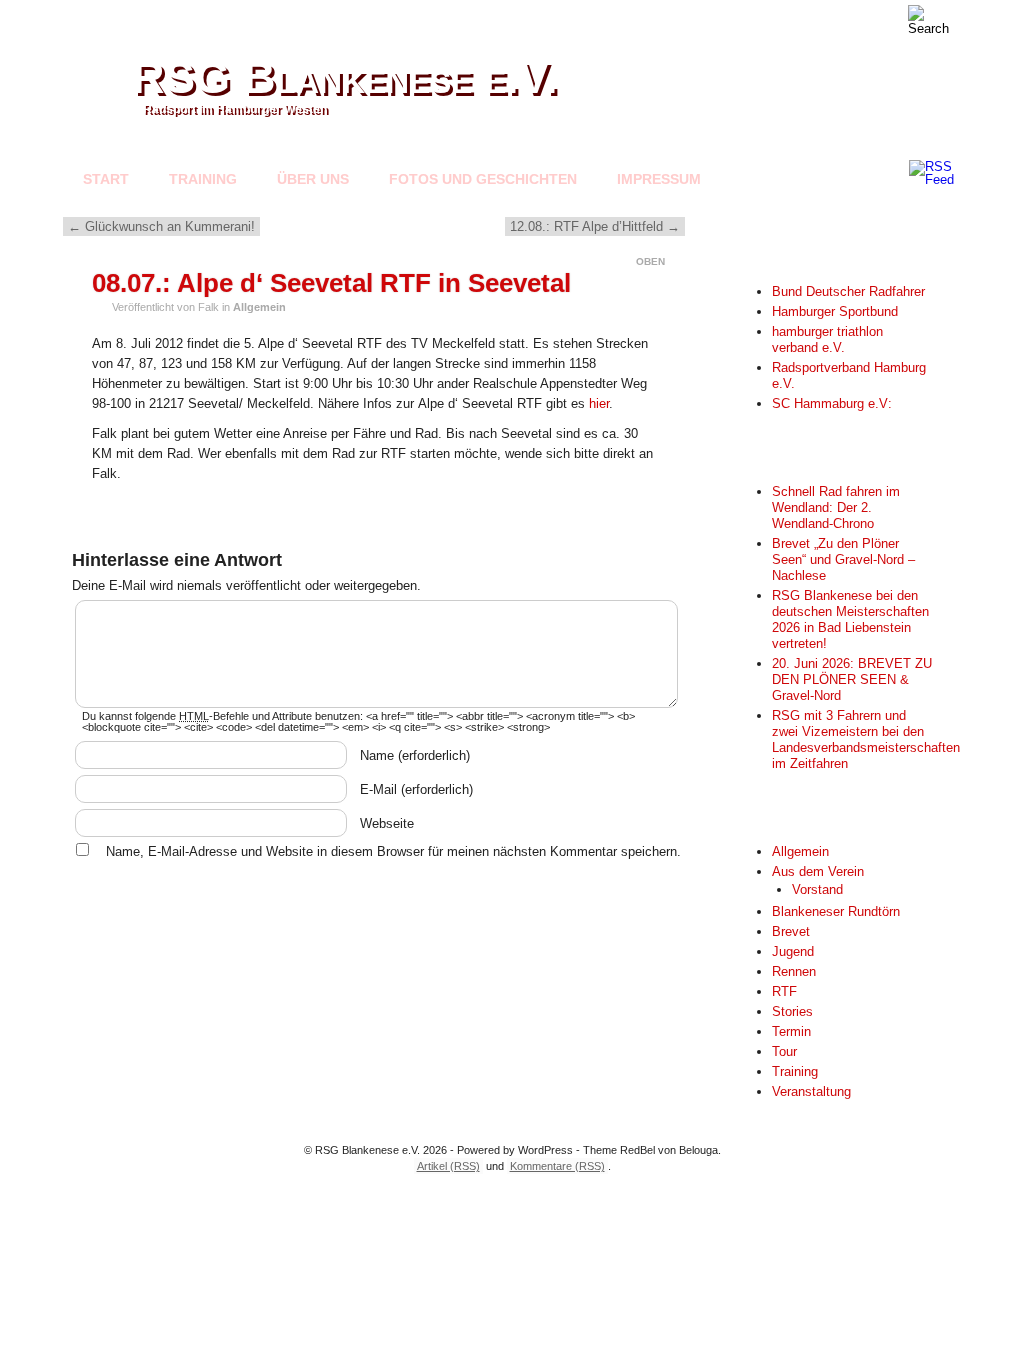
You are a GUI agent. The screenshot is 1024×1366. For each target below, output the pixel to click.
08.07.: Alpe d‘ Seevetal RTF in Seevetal (331, 283)
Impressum (659, 179)
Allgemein (259, 307)
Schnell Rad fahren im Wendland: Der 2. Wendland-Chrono (836, 507)
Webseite (387, 823)
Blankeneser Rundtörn (836, 911)
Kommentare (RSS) (557, 1166)
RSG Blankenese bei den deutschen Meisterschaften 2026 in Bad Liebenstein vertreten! (850, 619)
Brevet (791, 931)
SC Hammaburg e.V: (832, 403)
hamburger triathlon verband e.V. (827, 339)
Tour (784, 1051)
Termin (791, 1031)
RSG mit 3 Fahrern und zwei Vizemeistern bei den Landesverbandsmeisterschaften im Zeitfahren (866, 739)
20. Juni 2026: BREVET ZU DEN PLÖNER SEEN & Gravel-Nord (852, 679)
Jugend (793, 951)
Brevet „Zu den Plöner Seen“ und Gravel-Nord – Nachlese (843, 559)
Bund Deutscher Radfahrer (848, 291)
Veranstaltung (811, 1091)
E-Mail (416, 789)
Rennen (794, 971)
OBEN (650, 261)
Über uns (313, 179)
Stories (792, 1011)
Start (106, 179)
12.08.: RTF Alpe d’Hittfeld (595, 226)
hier (599, 403)
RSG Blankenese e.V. (345, 77)
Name (415, 755)
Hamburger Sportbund (835, 311)
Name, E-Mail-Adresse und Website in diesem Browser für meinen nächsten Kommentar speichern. (393, 851)
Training (203, 179)
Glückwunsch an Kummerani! (161, 226)
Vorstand (817, 889)
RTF (784, 991)
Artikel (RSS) (448, 1166)
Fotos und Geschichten (483, 179)
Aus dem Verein (818, 871)
